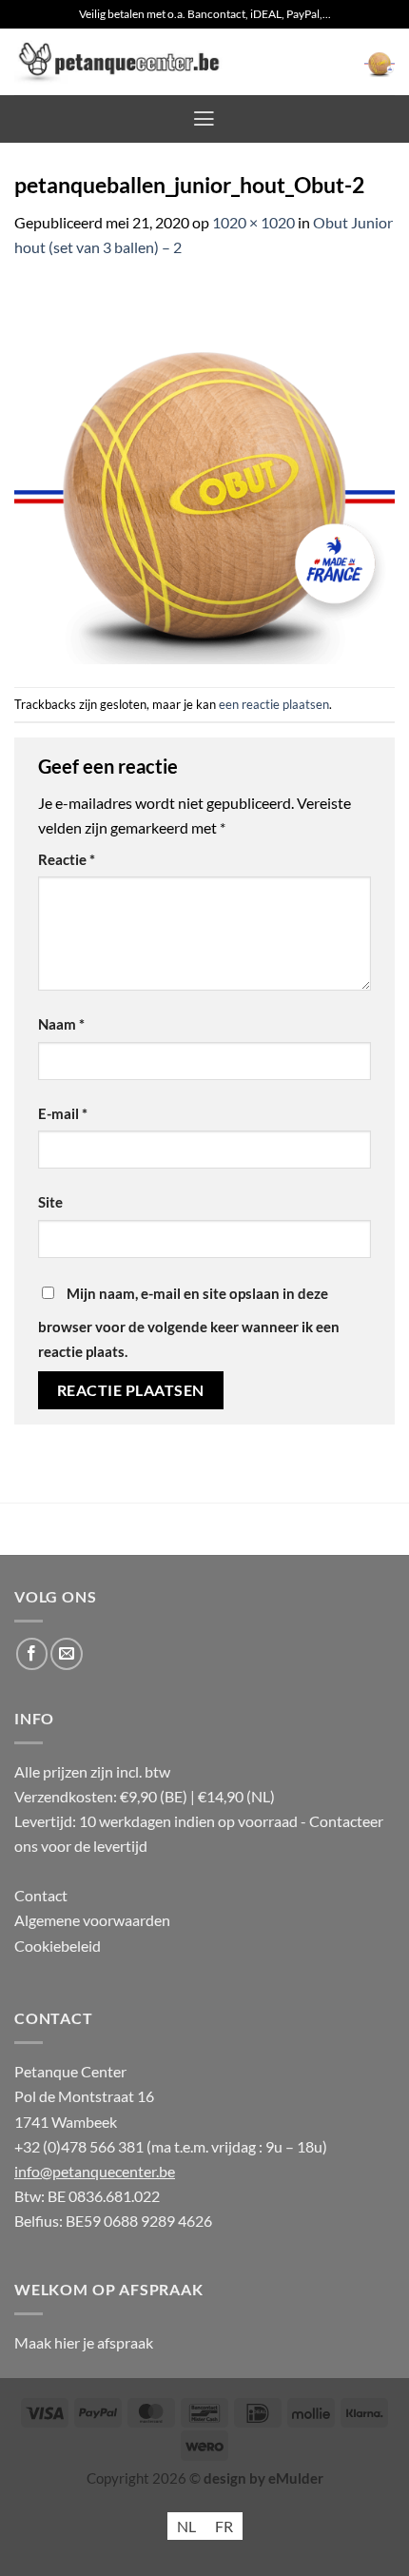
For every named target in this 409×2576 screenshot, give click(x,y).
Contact (41, 1895)
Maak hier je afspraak (84, 2342)
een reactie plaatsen (274, 704)
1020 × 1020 (253, 222)
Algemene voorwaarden (92, 1920)
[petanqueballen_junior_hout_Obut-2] (204, 472)
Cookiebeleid (58, 1946)
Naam (61, 1024)
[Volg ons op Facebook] (32, 1654)
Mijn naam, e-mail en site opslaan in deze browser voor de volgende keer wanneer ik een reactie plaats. (189, 1323)
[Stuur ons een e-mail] (67, 1654)
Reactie (67, 860)
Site (50, 1202)
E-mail (63, 1114)
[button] (380, 62)
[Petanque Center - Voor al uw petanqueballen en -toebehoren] (119, 62)
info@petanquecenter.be (95, 2171)
